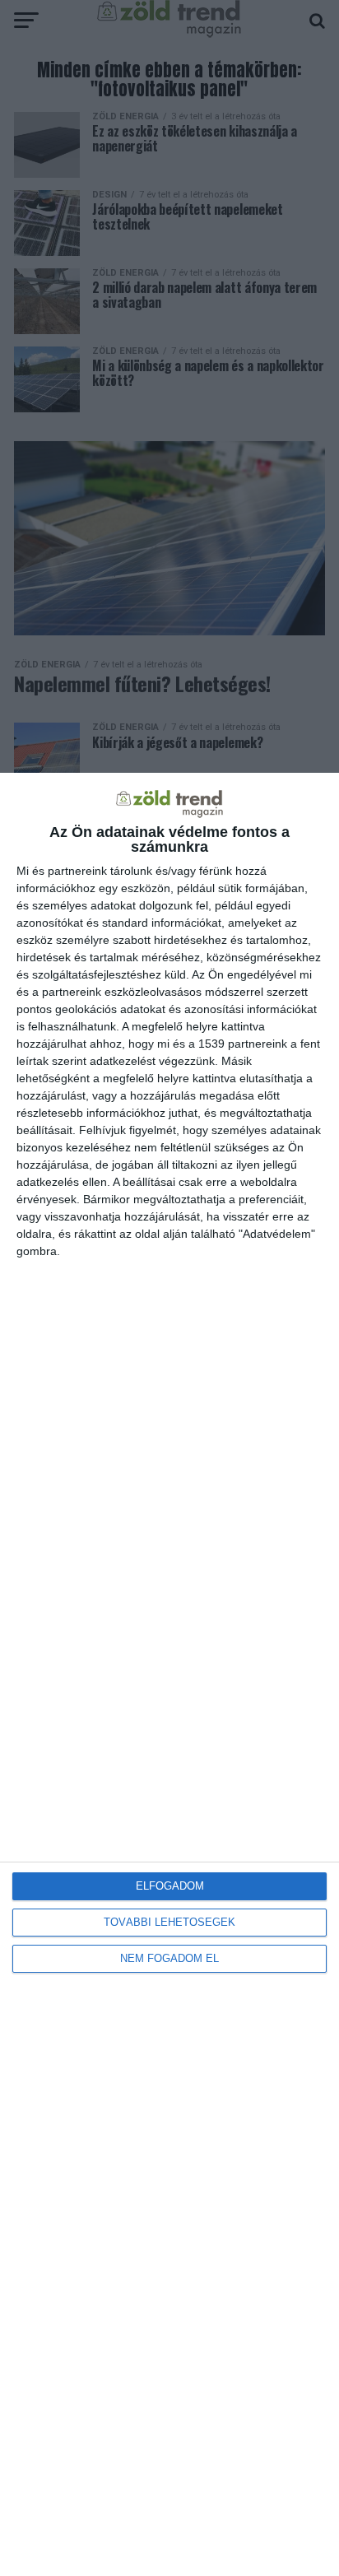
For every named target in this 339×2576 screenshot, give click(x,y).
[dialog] (169, 1674)
